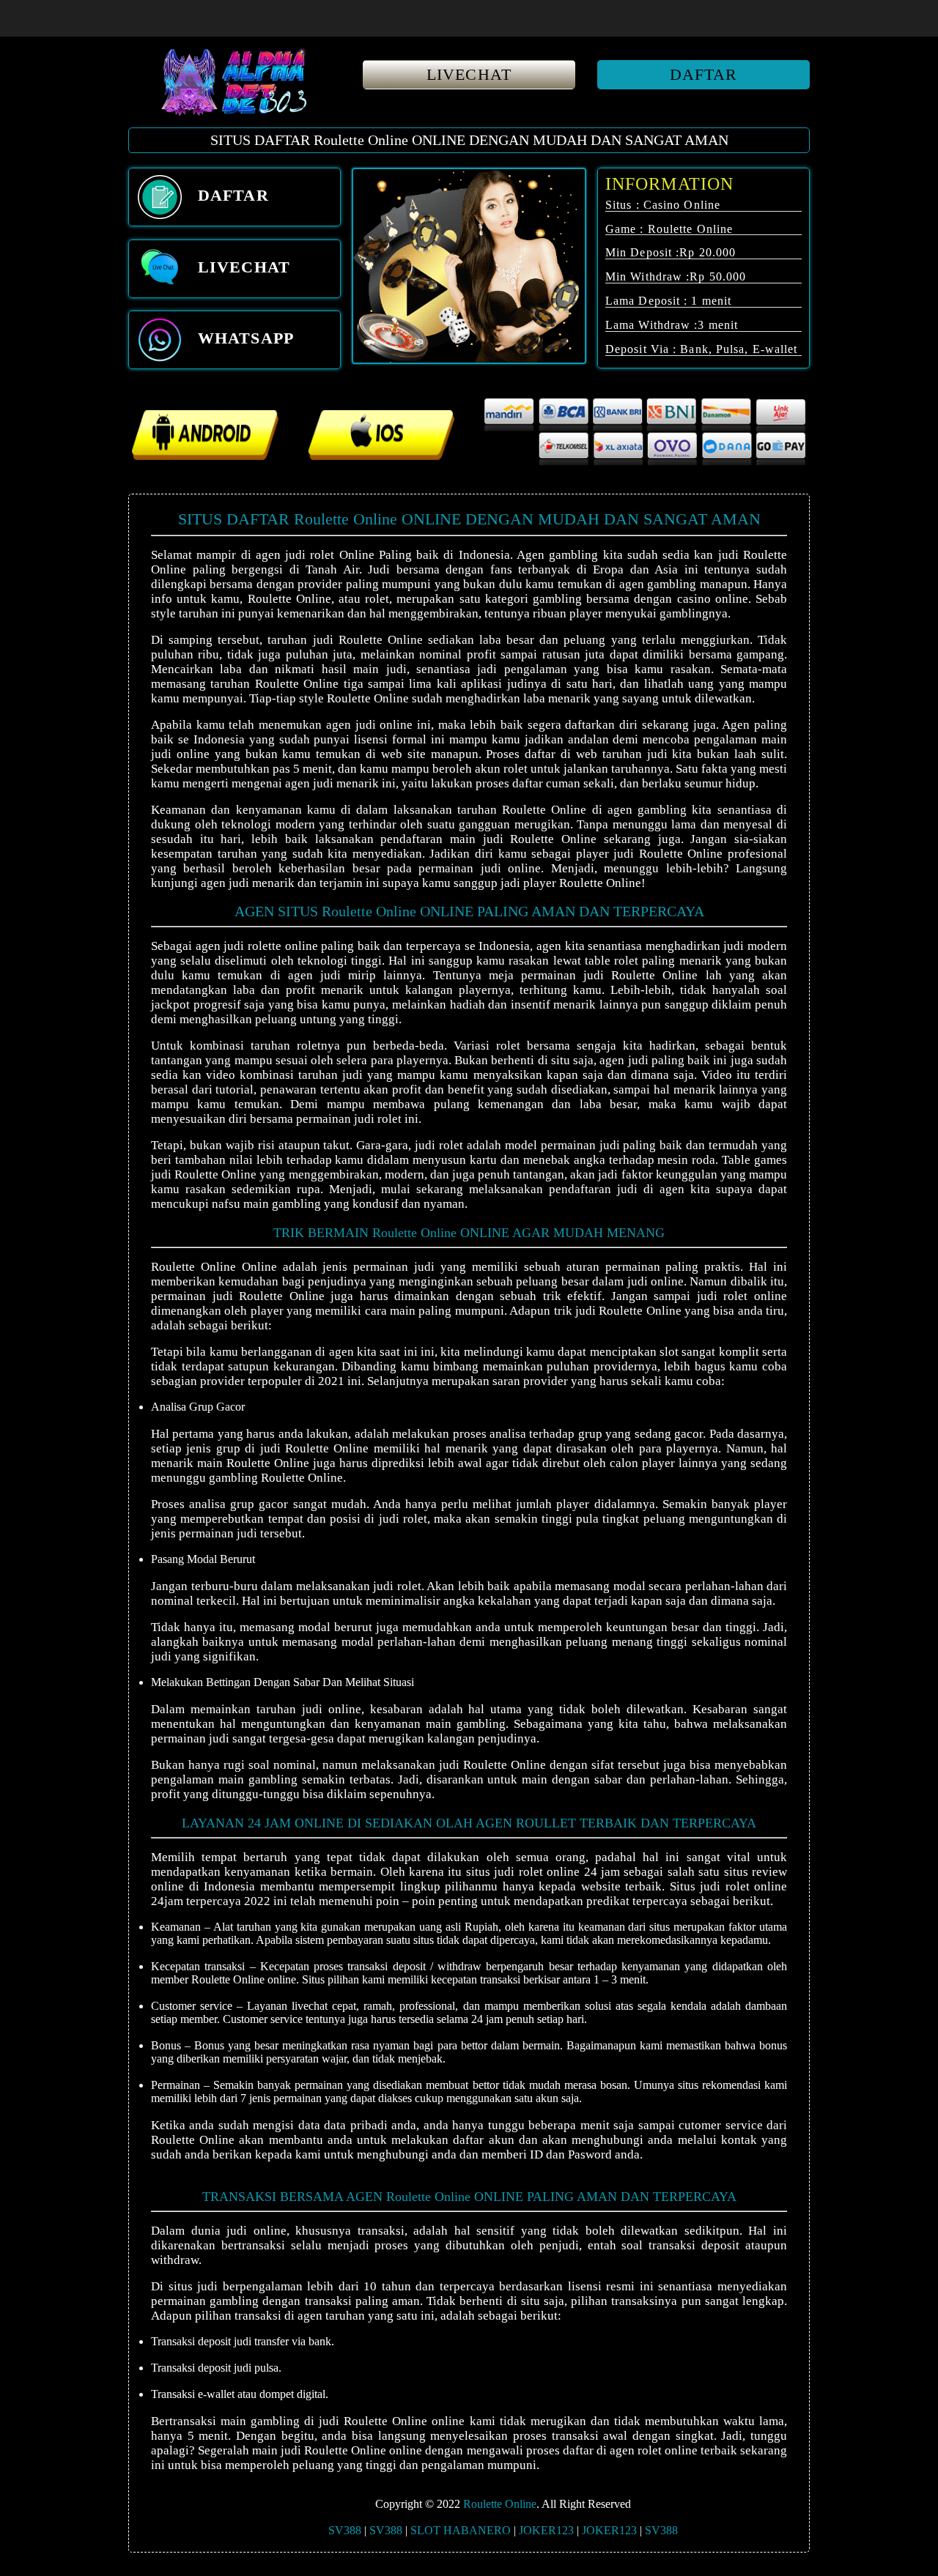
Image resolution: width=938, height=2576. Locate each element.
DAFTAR (704, 74)
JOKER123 (546, 2530)
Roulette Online (500, 2504)
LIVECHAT (469, 74)
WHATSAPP (243, 338)
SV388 (345, 2530)
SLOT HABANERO (461, 2530)
